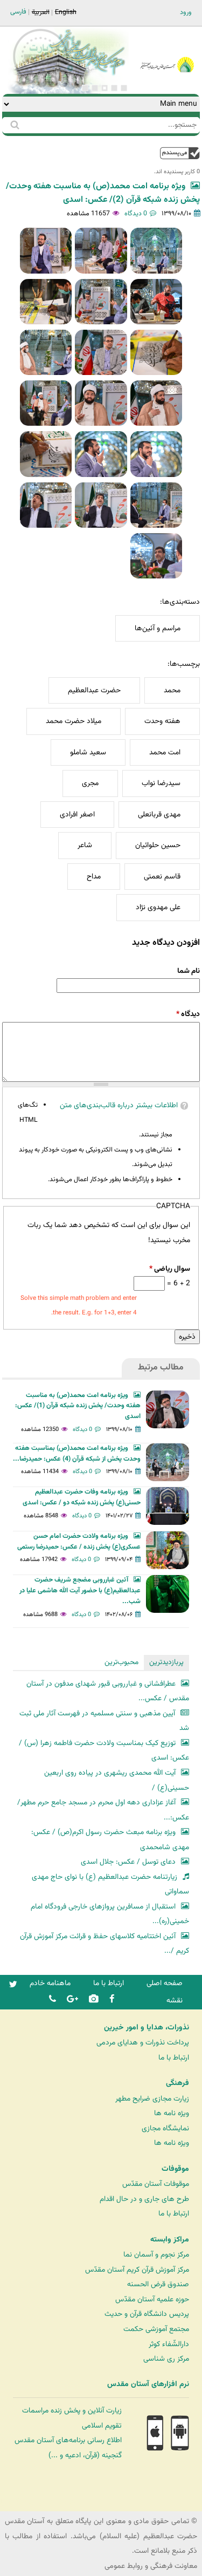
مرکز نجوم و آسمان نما (156, 2255)
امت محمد (165, 752)
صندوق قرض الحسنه (158, 2284)
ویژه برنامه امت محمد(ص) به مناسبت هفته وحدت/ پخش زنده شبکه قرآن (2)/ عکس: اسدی (103, 193)
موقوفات (175, 2169)
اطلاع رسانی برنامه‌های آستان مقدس (68, 2440)
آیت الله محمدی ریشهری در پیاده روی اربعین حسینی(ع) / (117, 1780)
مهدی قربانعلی (159, 815)
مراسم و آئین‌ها (158, 628)
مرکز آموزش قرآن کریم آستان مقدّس (137, 2270)
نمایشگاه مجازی (165, 2128)
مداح (94, 877)
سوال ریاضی (170, 1269)
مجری (90, 783)
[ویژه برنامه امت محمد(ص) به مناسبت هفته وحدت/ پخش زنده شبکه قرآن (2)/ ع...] (156, 250)
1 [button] (124, 88)
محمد (172, 690)
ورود (186, 12)
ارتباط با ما (109, 1983)
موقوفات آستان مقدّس (156, 2184)
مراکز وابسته (170, 2240)
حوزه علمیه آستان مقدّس (152, 2299)
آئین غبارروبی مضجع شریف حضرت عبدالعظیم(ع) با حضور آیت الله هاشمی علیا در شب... (80, 1591)
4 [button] (95, 88)
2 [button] (114, 88)
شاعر (85, 845)
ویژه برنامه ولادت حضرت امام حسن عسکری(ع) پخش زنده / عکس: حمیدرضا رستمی (79, 1542)
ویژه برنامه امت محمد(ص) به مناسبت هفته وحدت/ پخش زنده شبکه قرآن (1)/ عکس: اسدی (78, 1406)
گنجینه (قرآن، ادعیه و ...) (85, 2455)
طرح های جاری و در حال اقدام (144, 2199)
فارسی (18, 12)
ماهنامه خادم (50, 1983)
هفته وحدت (162, 721)
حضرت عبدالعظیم (94, 690)
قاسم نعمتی (162, 877)
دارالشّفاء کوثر (169, 2344)
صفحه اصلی (165, 1983)
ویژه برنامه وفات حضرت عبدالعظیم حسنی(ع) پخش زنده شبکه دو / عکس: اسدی (82, 1497)
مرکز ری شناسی (166, 2359)
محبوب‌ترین (121, 1662)
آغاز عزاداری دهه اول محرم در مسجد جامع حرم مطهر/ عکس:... (103, 1810)
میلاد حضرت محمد (74, 721)
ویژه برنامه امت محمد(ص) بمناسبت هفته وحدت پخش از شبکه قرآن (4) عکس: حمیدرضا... (77, 1454)
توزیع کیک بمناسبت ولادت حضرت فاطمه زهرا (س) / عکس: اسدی (104, 1751)
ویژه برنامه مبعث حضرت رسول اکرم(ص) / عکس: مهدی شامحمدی (110, 1840)
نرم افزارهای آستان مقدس (148, 2384)
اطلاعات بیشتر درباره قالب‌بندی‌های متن (119, 1105)
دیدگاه (188, 1014)
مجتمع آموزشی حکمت (156, 2329)
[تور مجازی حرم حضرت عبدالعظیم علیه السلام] (43, 88)
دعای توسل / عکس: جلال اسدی (128, 1862)
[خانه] (167, 50)
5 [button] (85, 88)
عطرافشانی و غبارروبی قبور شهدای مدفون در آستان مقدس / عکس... (108, 1691)
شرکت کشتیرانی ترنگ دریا (37, 2502)
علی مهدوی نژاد (158, 907)
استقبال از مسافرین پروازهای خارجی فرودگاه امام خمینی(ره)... (110, 1914)
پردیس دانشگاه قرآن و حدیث (147, 2314)
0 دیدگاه (136, 214)
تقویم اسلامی (102, 2426)
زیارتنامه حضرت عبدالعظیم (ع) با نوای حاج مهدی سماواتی (110, 1885)
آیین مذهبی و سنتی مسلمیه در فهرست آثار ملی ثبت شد (104, 1721)
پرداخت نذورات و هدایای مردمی (143, 2043)
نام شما (189, 971)
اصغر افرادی (77, 815)
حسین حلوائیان (158, 845)
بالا (180, 153)
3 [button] (105, 88)
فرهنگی (177, 2083)
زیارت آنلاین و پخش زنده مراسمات (72, 2411)
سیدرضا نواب (161, 783)
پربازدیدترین (166, 1662)
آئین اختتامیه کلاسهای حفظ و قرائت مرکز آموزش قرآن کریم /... (105, 1944)
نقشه (175, 2001)
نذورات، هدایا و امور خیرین (147, 2028)
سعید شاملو (88, 752)
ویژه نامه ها (172, 2113)
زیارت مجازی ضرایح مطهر (152, 2099)
